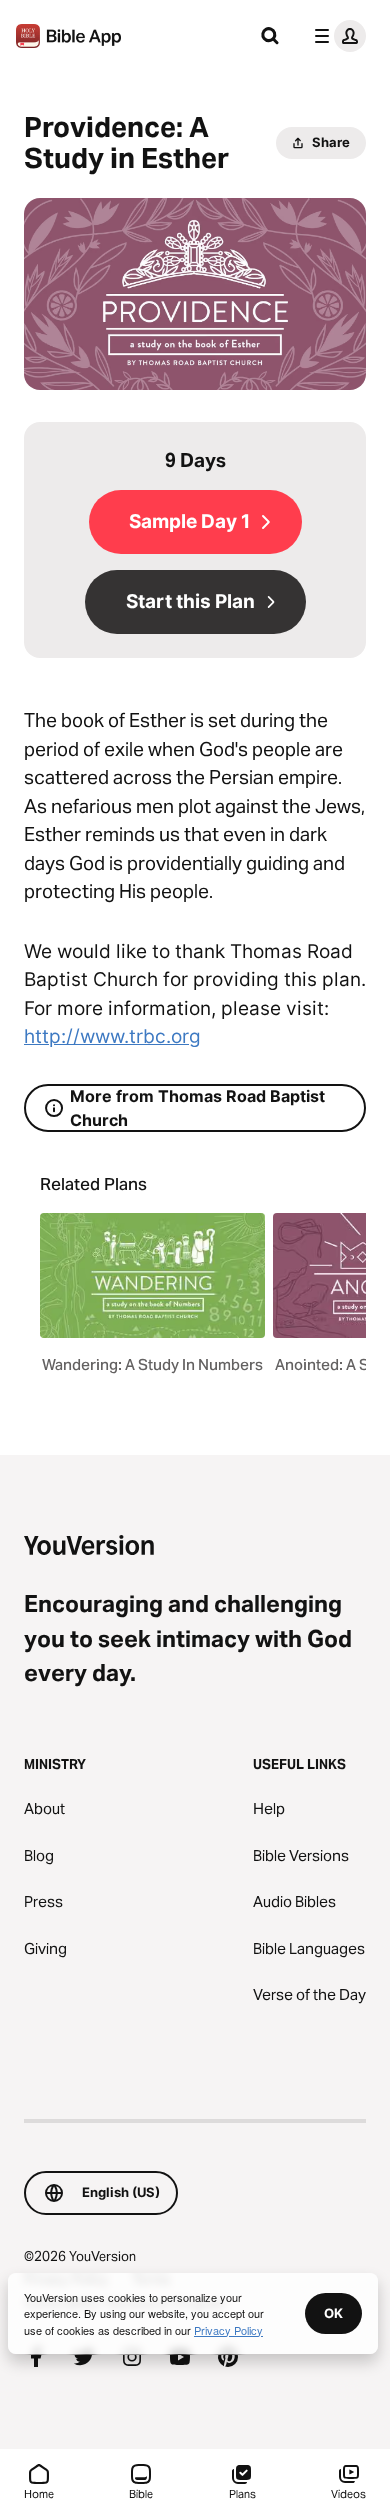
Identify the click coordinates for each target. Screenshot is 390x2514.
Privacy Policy (228, 2330)
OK (333, 2313)
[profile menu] (336, 36)
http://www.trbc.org (112, 1036)
